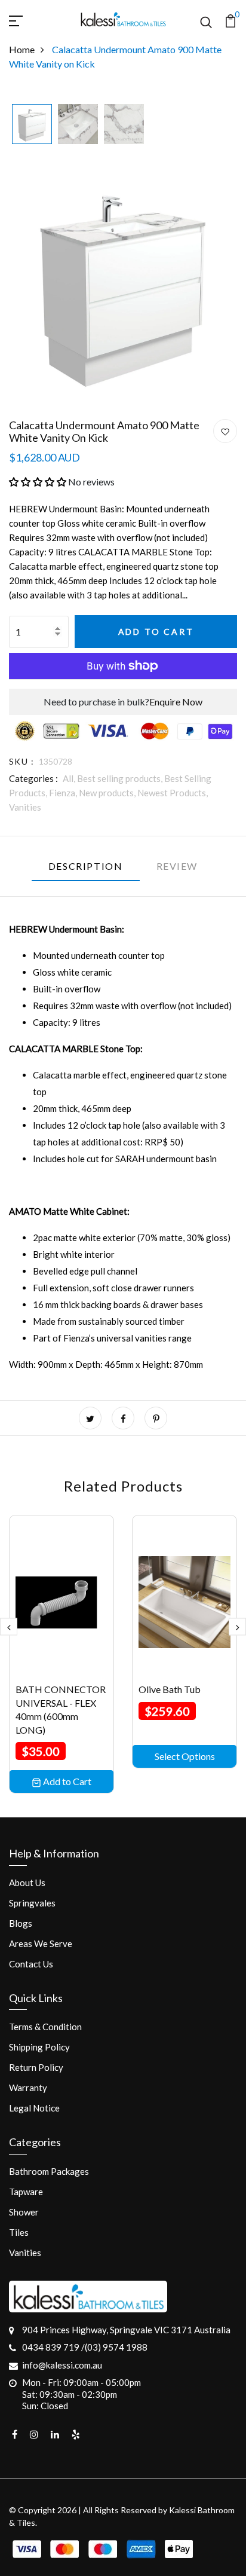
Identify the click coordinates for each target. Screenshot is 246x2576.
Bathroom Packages (49, 2171)
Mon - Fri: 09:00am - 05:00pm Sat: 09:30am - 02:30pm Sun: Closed (82, 2394)
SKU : (21, 761)
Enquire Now (176, 702)
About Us (27, 1883)
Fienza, (64, 793)
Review (177, 866)
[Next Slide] (237, 1626)
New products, (108, 793)
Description (86, 866)
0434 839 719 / (53, 2347)
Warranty (28, 2088)
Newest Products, (173, 793)
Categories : (33, 778)
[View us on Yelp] (76, 2434)
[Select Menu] (30, 19)
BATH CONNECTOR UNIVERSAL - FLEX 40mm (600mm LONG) (61, 1709)
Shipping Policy (39, 2047)
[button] (38, 482)
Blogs (21, 1923)
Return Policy (36, 2067)
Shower (24, 2212)
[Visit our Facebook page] (15, 2434)
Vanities (25, 807)
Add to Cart (156, 632)
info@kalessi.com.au (62, 2365)
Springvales (32, 1903)
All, (70, 778)
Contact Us (31, 1964)
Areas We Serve (41, 1944)
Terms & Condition (45, 2027)
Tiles (19, 2232)
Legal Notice (34, 2108)
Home (22, 49)
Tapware (26, 2192)
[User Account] (225, 432)
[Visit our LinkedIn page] (55, 2434)
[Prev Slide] (9, 1626)
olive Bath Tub (170, 1689)
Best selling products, (121, 778)
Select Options (185, 1756)
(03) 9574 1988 (116, 2347)
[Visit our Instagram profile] (34, 2434)
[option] (32, 125)
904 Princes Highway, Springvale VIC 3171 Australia (126, 2330)
